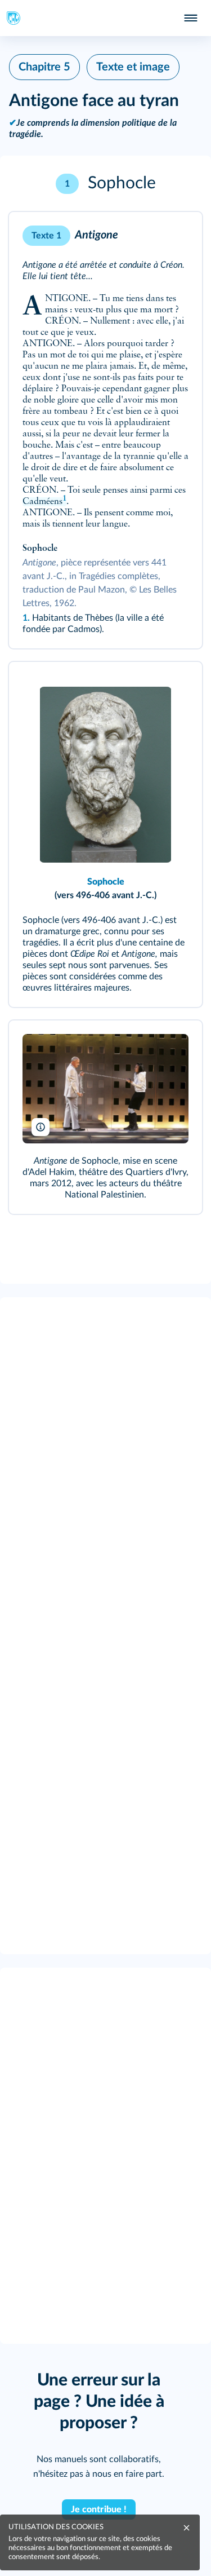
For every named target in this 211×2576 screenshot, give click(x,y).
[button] (105, 184)
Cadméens (44, 502)
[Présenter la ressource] (176, 236)
